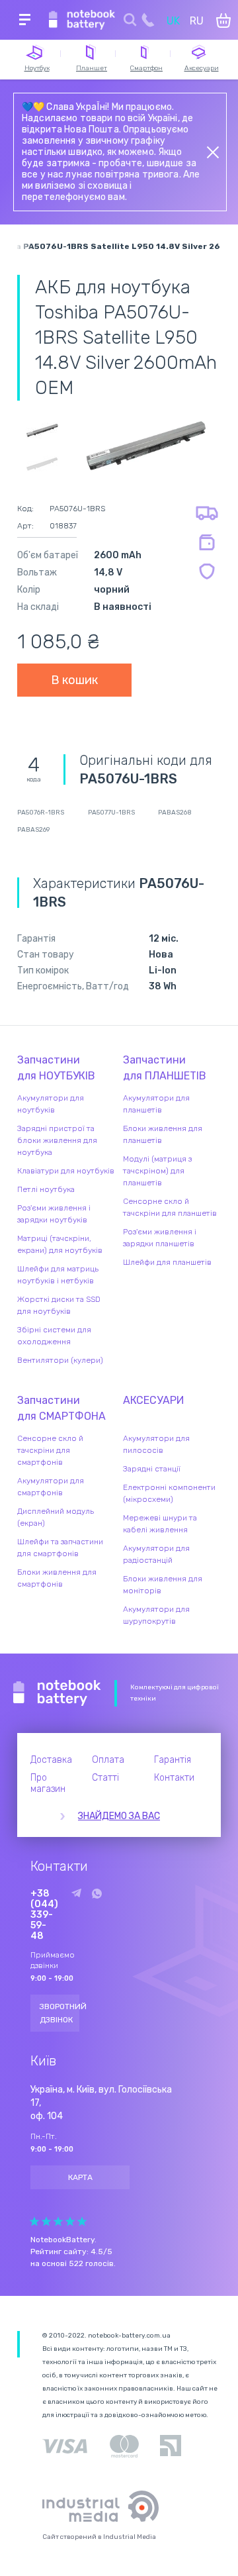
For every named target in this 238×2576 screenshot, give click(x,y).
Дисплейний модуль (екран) (56, 1517)
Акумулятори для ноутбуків (51, 1104)
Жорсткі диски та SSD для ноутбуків (59, 1305)
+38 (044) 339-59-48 (44, 1915)
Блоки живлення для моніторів (163, 1585)
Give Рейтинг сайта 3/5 (58, 2221)
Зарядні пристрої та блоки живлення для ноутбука (57, 1140)
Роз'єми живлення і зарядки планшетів (160, 1238)
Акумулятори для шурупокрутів (156, 1615)
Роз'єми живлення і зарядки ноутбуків (54, 1214)
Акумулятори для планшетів (156, 1104)
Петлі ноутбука (46, 1189)
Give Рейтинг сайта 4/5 (70, 2221)
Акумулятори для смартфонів (51, 1487)
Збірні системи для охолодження (54, 1336)
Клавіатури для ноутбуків (66, 1171)
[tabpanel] (146, 445)
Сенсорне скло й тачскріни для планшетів (170, 1207)
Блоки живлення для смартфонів (57, 1578)
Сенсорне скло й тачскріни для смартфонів (50, 1450)
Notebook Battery (57, 1693)
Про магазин (48, 1783)
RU (197, 21)
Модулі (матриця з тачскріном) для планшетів (157, 1171)
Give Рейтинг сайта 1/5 (34, 2221)
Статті (105, 1778)
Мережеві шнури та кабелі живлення (160, 1524)
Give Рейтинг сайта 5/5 (82, 2221)
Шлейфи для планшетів (167, 1262)
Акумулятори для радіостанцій (156, 1554)
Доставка (51, 1760)
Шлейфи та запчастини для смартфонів (60, 1548)
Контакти (174, 1778)
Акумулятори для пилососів (156, 1444)
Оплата (108, 1760)
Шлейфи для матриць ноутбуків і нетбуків (58, 1275)
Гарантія (173, 1760)
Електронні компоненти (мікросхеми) (169, 1493)
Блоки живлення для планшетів (163, 1134)
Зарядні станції (152, 1469)
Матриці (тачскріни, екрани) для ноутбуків (60, 1244)
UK (173, 21)
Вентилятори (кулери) (60, 1360)
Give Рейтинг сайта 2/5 (46, 2221)
